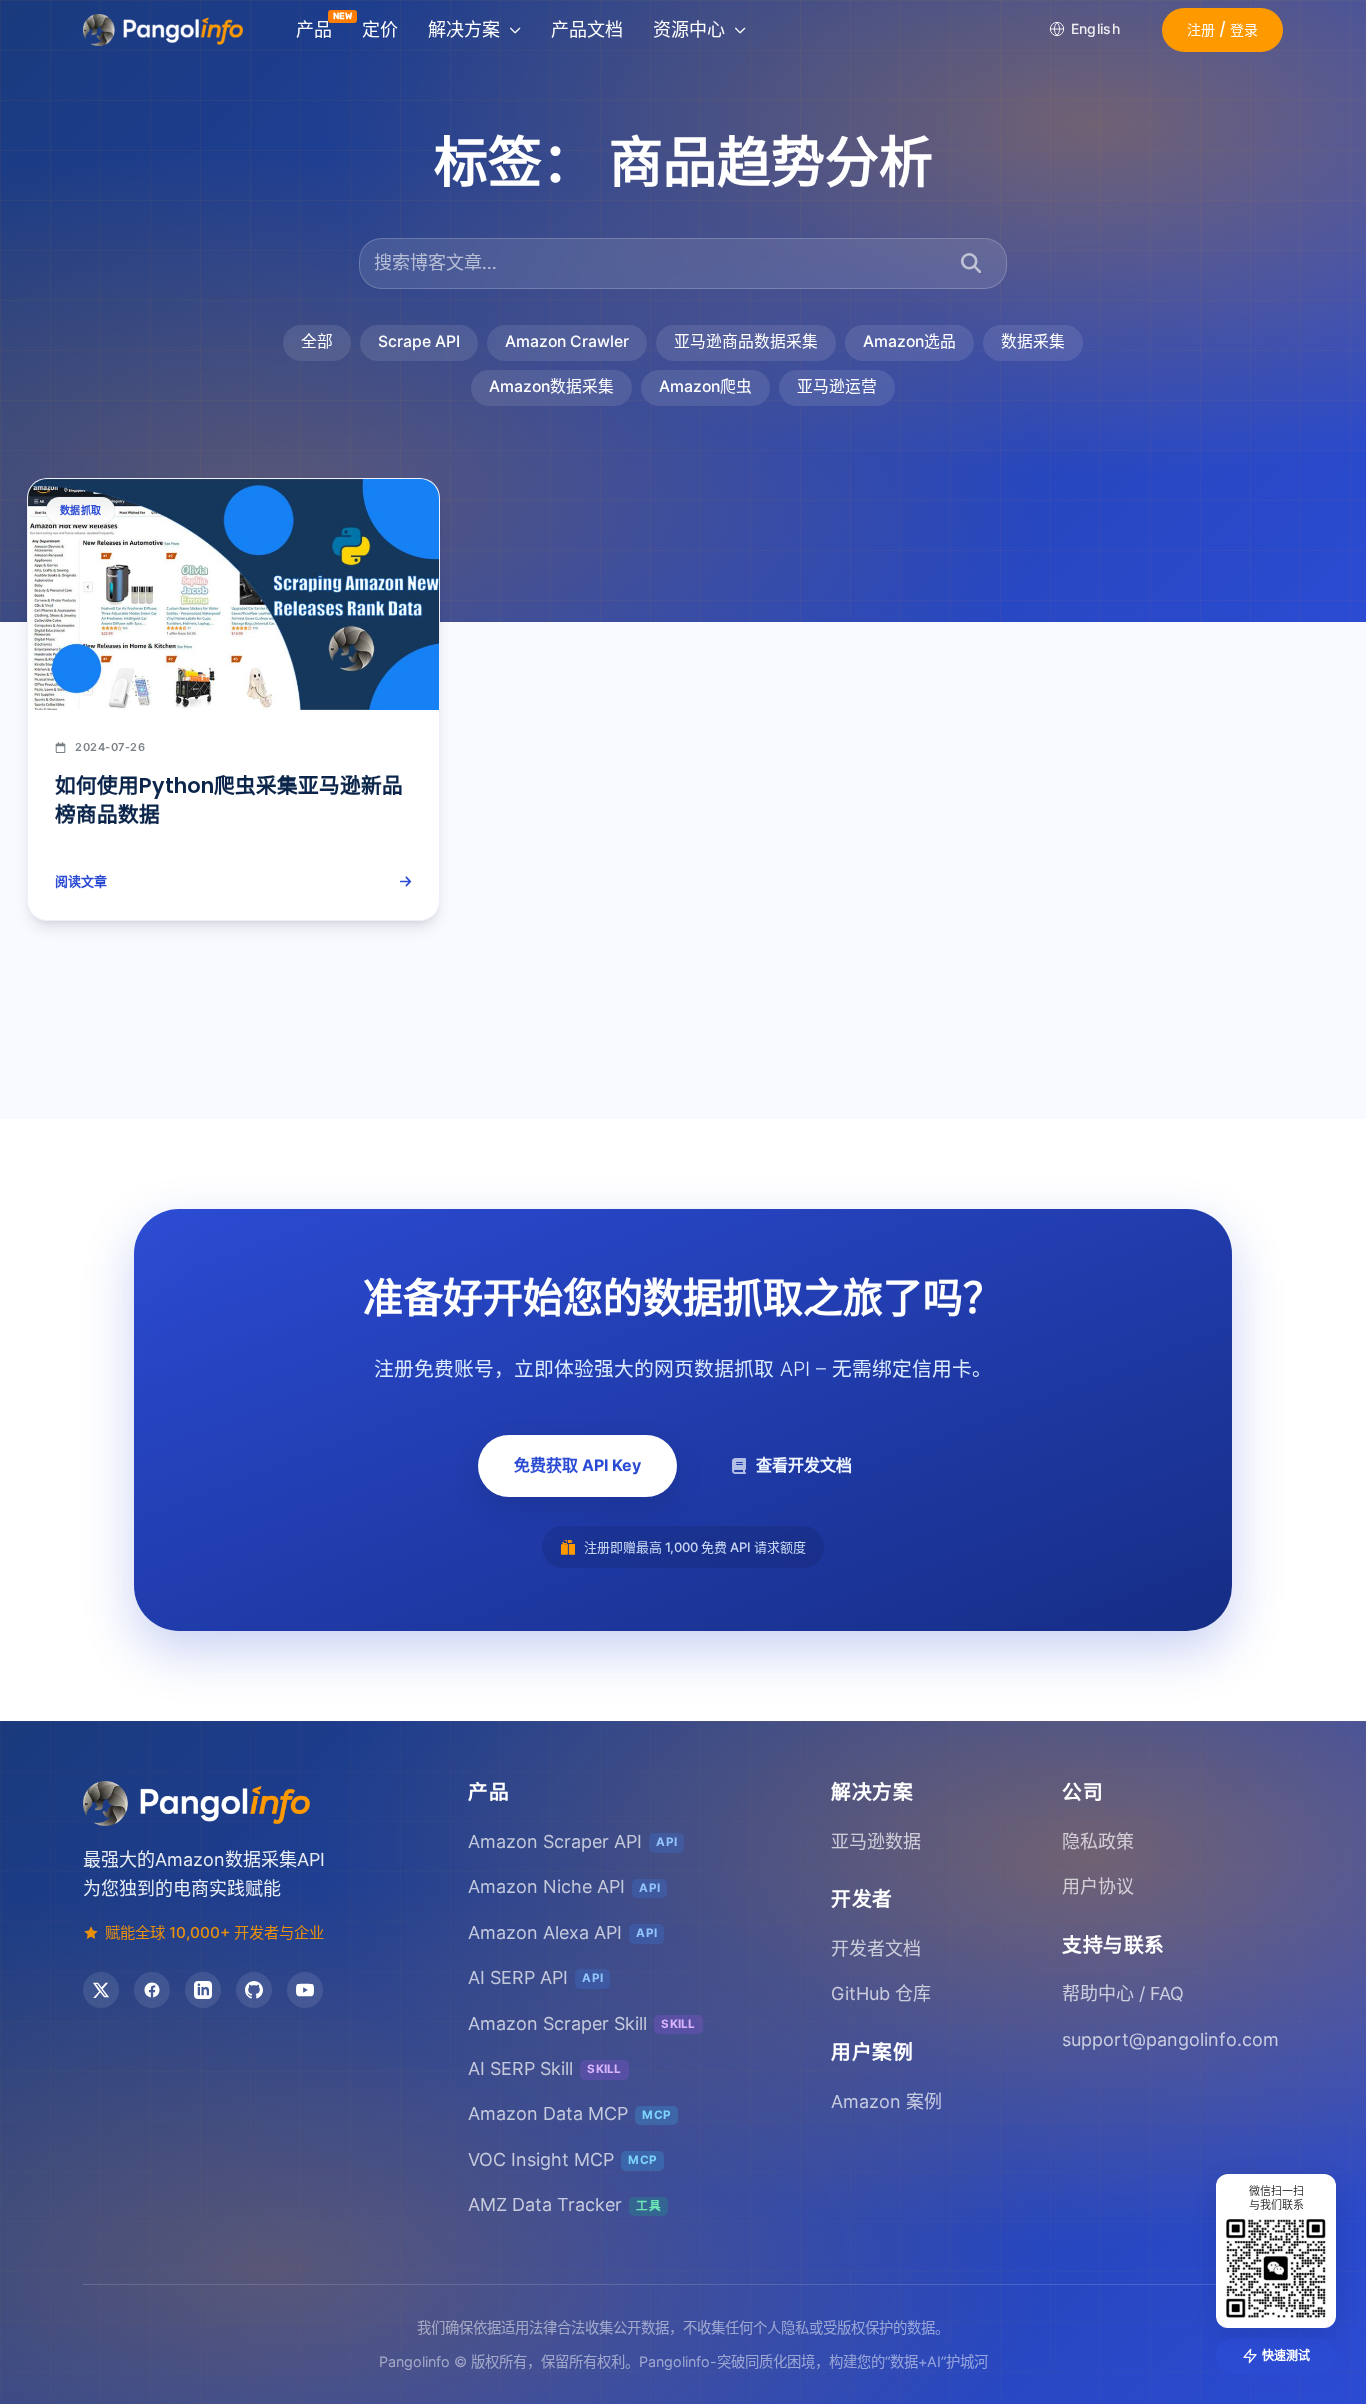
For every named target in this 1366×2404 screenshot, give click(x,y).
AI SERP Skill (545, 2068)
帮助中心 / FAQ (1123, 1993)
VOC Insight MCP (562, 2159)
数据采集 (1033, 341)
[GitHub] (254, 1990)
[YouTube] (305, 1990)
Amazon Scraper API (572, 1841)
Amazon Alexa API (562, 1932)
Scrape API (419, 341)
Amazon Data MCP (569, 2113)
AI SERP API (535, 1977)
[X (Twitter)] (101, 1990)
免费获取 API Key (577, 1465)
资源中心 (689, 29)
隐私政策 (1098, 1841)
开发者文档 (876, 1948)
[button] (1222, 30)
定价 (380, 29)
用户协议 (1098, 1886)
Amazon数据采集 (551, 386)
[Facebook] (152, 1990)
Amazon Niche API (564, 1886)
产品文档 (587, 29)
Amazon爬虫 (705, 386)
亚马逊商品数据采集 (746, 341)
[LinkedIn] (203, 1990)
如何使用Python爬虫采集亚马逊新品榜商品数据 (229, 800)
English (1095, 28)
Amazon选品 (909, 341)
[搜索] (971, 263)
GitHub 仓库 (881, 1993)
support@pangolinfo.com (1170, 2039)
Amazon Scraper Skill (582, 2023)
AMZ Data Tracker (564, 2204)
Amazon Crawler (567, 341)
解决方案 (464, 29)
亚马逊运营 (837, 386)
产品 (314, 29)
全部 (317, 341)
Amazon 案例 (886, 2101)
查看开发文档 (804, 1465)
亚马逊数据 (876, 1841)
